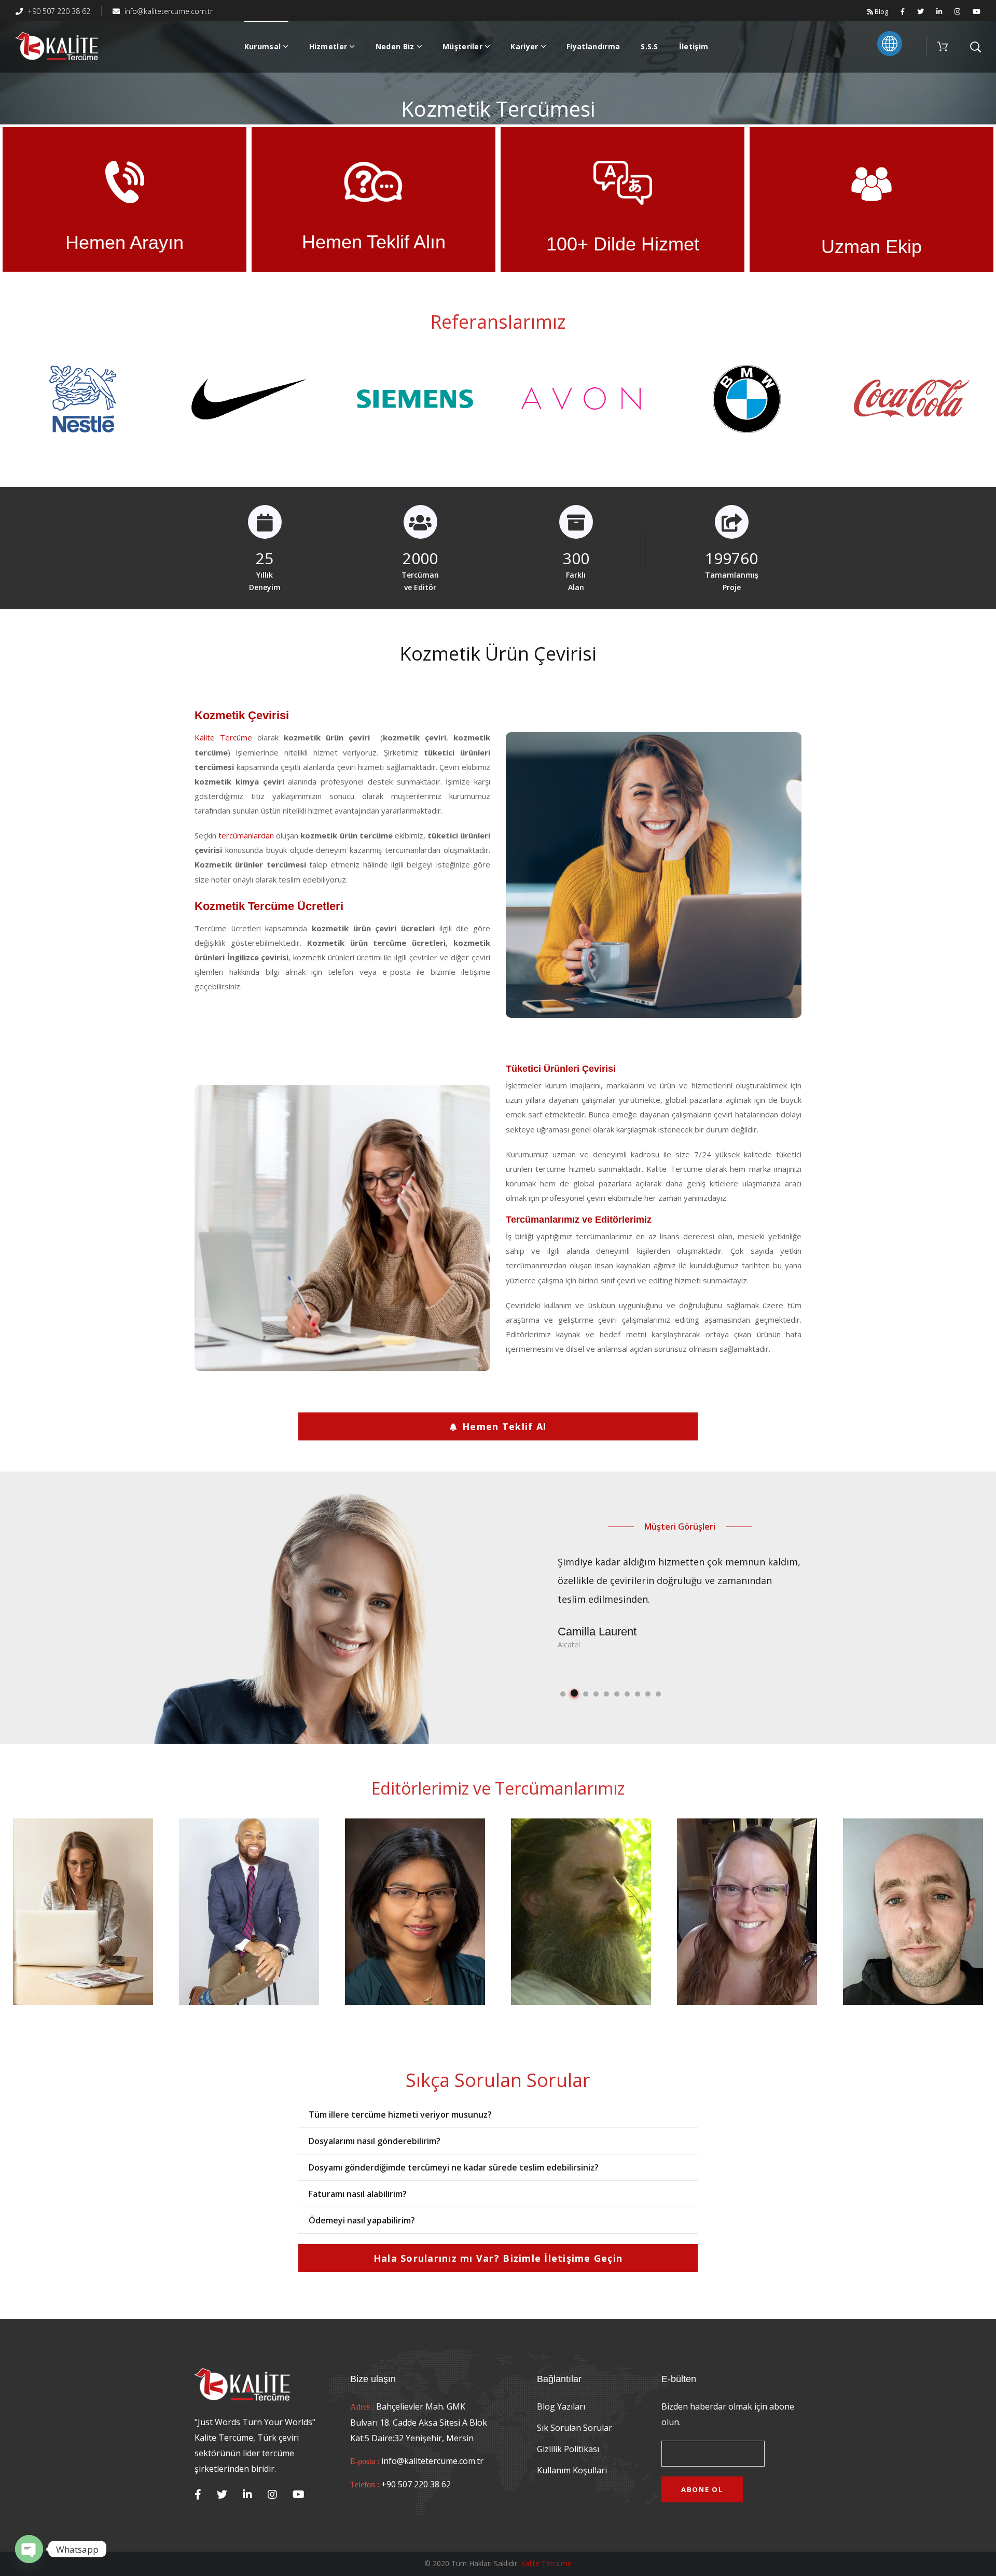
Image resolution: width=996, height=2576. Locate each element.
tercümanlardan (246, 835)
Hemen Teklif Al (504, 1426)
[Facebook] (198, 2495)
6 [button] (617, 1694)
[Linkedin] (247, 2495)
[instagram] (272, 2495)
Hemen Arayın (125, 242)
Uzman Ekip (872, 247)
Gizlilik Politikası (568, 2449)
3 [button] (585, 1693)
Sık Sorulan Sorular (575, 2428)
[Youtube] (299, 2495)
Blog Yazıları (561, 2406)
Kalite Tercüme (223, 737)
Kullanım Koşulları (572, 2470)
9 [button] (648, 1694)
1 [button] (563, 1694)
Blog (881, 11)
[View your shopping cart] (943, 47)
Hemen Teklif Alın (374, 242)
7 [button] (627, 1694)
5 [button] (606, 1694)
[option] (83, 405)
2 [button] (573, 1694)
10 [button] (658, 1694)
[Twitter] (222, 2495)
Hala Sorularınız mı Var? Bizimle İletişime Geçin (498, 2258)
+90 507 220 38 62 (58, 11)
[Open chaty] (29, 2549)
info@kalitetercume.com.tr (168, 11)
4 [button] (596, 1694)
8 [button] (638, 1694)
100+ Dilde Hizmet (623, 244)
